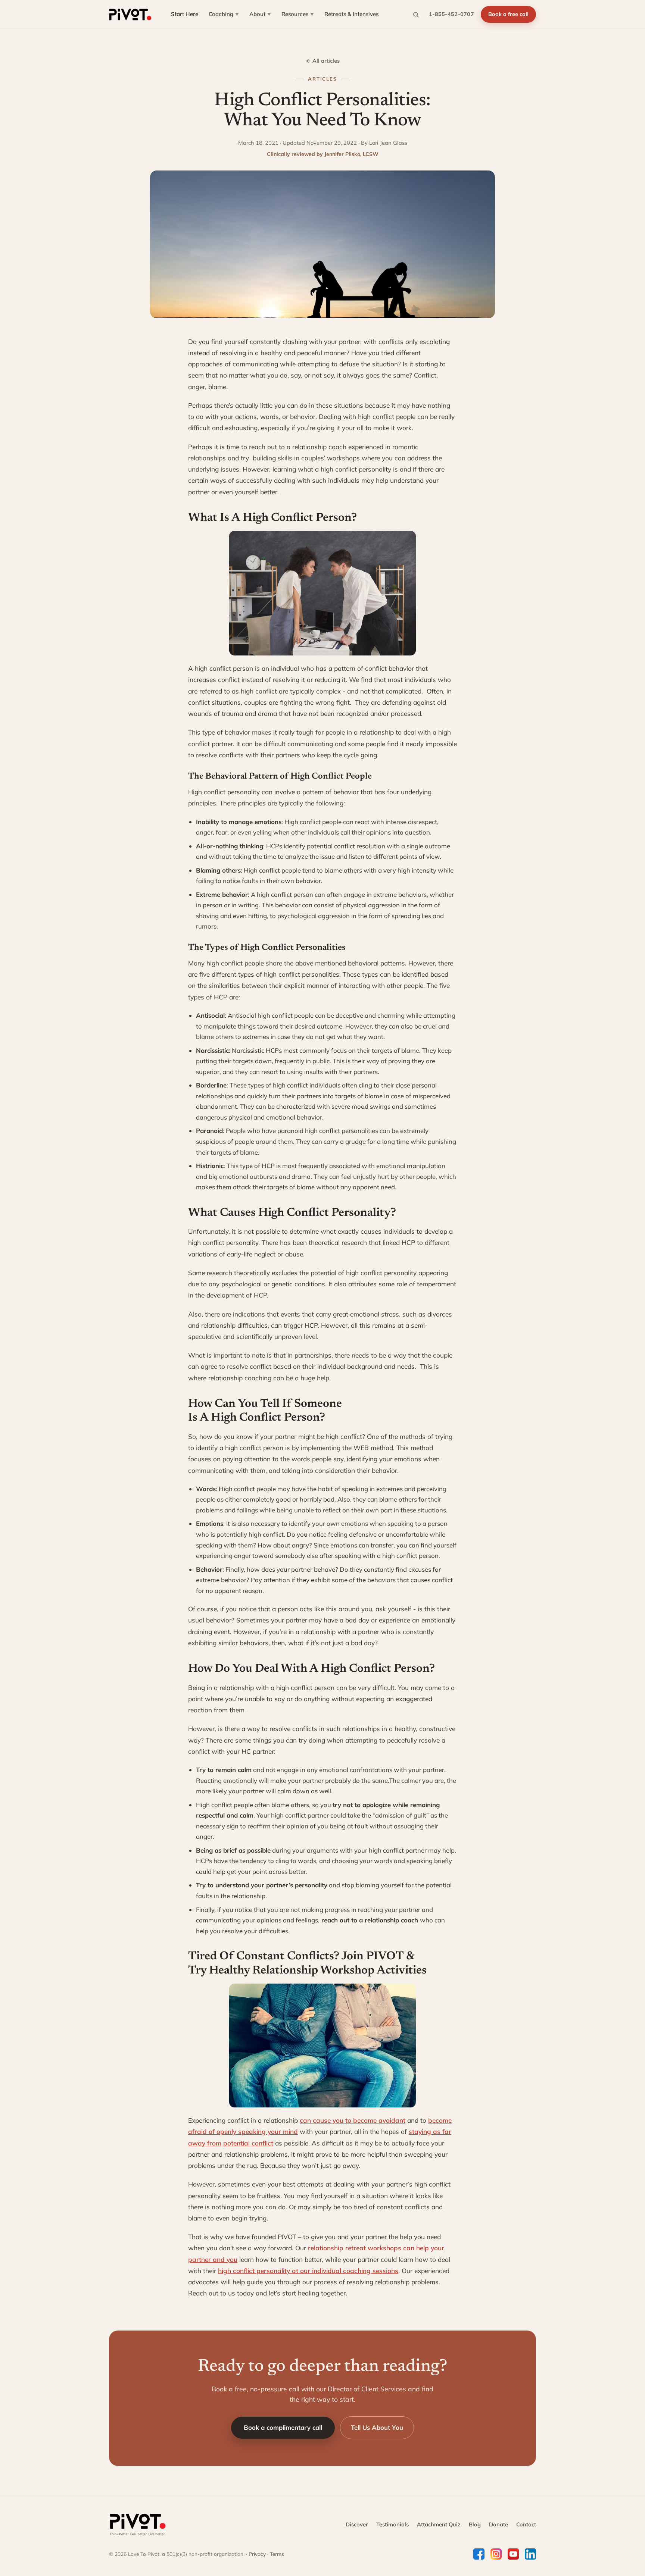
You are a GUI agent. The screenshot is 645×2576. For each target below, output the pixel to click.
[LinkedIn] (530, 2554)
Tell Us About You (377, 2427)
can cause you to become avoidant (353, 2120)
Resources (298, 14)
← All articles (323, 61)
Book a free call (508, 14)
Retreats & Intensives (351, 14)
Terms (277, 2554)
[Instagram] (496, 2554)
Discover (357, 2524)
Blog (475, 2524)
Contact (526, 2524)
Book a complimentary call (283, 2427)
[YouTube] (513, 2554)
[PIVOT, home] (130, 15)
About (260, 14)
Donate (498, 2524)
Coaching (224, 14)
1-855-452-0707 (451, 14)
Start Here (185, 14)
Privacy (257, 2554)
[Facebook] (479, 2554)
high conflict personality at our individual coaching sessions (308, 2271)
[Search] (416, 15)
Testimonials (392, 2524)
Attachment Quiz (439, 2524)
